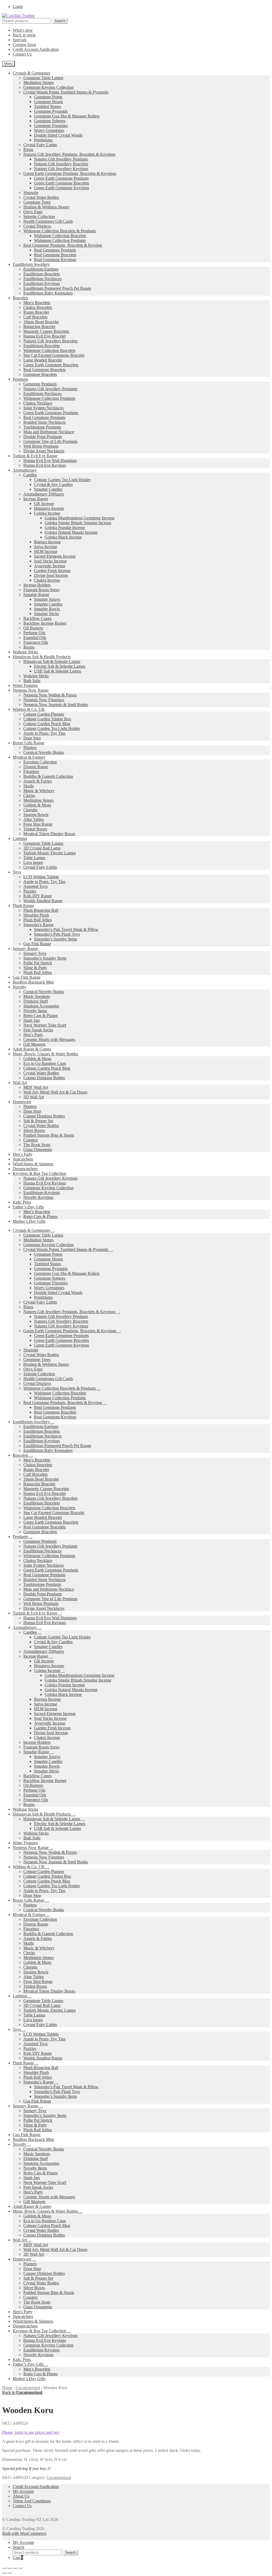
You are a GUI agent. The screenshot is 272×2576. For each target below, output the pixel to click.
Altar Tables (34, 819)
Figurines (31, 772)
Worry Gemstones (49, 130)
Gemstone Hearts (48, 102)
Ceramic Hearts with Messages (49, 1039)
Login (18, 7)
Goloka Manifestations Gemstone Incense (80, 518)
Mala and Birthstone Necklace (49, 432)
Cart (18, 2558)
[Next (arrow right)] (10, 2573)
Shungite (31, 193)
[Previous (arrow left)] (4, 2573)
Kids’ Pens (22, 1202)
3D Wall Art (34, 1097)
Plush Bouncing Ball (41, 910)
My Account (23, 2491)
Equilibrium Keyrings (42, 283)
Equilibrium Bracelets (42, 274)
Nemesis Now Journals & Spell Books (56, 705)
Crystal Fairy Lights (40, 145)
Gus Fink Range (37, 944)
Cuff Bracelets (35, 317)
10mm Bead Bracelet (41, 322)
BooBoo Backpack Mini (33, 982)
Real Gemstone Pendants (55, 250)
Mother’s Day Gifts (29, 1221)
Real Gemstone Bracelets (55, 255)
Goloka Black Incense (63, 537)
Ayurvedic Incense (50, 566)
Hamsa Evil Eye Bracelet (44, 336)
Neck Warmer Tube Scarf (45, 1025)
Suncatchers (23, 1159)
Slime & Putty (35, 968)
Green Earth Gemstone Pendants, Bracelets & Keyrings (70, 173)
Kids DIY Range (38, 896)
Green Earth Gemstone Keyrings (61, 188)
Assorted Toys (35, 886)
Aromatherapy (25, 470)
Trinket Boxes (35, 829)
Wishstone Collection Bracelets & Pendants (60, 231)
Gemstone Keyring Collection (48, 87)
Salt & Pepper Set (38, 1121)
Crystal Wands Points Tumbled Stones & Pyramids (66, 92)
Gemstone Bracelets (40, 374)
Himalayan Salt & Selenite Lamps (52, 661)
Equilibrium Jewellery (31, 264)
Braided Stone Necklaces (44, 422)
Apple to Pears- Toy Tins (44, 733)
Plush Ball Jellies (38, 920)
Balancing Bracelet (39, 327)
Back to (22, 2392)
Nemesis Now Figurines (44, 700)
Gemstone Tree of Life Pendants (50, 441)
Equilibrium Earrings (41, 269)
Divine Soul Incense (51, 575)
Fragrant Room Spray (42, 590)
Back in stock (24, 35)
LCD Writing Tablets (41, 877)
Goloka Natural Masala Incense (71, 532)
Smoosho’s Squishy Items (56, 939)
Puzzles (30, 891)
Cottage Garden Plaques (44, 714)
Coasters (31, 1140)
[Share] (15, 2568)
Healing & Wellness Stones (46, 207)
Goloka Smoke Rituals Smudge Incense (78, 523)
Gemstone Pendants (40, 384)
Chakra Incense (47, 580)
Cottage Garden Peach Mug (47, 724)
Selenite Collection (39, 217)
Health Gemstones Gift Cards (48, 221)
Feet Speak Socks (38, 1030)
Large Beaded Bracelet (43, 360)
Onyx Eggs (33, 212)
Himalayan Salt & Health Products (42, 657)
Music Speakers (37, 996)
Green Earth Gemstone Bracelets (61, 183)
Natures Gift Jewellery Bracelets (61, 164)
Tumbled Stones (48, 106)
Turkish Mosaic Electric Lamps (50, 853)
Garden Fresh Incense (52, 571)
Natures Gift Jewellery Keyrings (61, 169)
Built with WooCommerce (24, 2533)
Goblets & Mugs (37, 805)
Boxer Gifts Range (29, 743)
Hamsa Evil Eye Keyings (45, 465)
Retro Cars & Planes (41, 1016)
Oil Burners (33, 628)
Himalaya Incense (49, 508)
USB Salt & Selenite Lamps (58, 671)
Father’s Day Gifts (28, 1207)
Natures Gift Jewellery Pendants (61, 159)
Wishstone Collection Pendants (60, 240)
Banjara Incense (47, 542)
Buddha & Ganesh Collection (48, 776)
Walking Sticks (25, 652)
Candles (30, 475)
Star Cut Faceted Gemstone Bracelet (54, 355)
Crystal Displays (37, 226)
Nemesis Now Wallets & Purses (50, 695)
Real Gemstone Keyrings (55, 260)
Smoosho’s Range (39, 925)
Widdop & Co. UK (29, 709)
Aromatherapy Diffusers (44, 494)
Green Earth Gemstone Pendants (61, 178)
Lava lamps (33, 862)
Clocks (29, 795)
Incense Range (36, 499)
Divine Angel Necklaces (44, 451)
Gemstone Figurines (51, 126)
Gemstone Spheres (50, 121)
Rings (28, 150)
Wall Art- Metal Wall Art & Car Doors (55, 1092)
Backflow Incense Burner (45, 623)
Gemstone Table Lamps (43, 78)
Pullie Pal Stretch (38, 963)
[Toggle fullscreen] (10, 2568)
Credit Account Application (36, 49)
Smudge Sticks (46, 614)
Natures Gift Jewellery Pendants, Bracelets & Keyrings (69, 154)
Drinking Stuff (36, 1001)
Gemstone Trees (37, 202)
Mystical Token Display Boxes (49, 834)
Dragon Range (36, 767)
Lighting (20, 839)
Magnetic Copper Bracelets (46, 331)
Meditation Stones (39, 83)
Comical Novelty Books (44, 752)
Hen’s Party (33, 1035)
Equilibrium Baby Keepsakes (48, 293)
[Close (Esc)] (20, 2568)
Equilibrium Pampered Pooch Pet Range (57, 288)
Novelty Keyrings (38, 1197)
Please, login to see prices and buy (31, 2432)
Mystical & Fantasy (29, 757)
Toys (17, 872)
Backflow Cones (37, 618)
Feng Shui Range (38, 824)
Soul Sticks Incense (50, 561)
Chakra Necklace (38, 403)
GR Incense (44, 504)
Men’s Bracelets (37, 303)
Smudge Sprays (47, 599)
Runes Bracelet (36, 312)
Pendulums (43, 140)
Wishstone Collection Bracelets (60, 236)
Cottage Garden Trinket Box (47, 719)
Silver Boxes (34, 1130)
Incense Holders (37, 585)
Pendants (20, 379)
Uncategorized (28, 2388)
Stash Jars (32, 1020)
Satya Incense (46, 547)
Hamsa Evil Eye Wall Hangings (50, 461)
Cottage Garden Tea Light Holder (62, 480)
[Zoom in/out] (4, 2568)
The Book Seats (37, 1145)
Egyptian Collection (40, 762)
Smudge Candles (48, 489)
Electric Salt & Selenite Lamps (60, 666)
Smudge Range (36, 594)
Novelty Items (35, 1011)
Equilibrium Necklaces (42, 279)
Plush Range (23, 905)
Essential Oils (35, 638)
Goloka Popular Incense (65, 528)
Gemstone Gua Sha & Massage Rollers (67, 116)
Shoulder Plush (36, 915)
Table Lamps (34, 858)
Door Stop (32, 738)
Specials (20, 40)
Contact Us (22, 54)
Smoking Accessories (41, 1006)
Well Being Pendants (41, 446)
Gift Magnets (34, 1044)
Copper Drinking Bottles (44, 1078)
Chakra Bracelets (38, 307)
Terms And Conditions (32, 2501)
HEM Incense (46, 551)
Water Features (25, 685)
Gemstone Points (48, 97)
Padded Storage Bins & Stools (49, 1135)
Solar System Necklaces (44, 408)
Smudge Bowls (47, 609)
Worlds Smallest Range (43, 901)
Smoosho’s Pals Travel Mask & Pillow (66, 929)
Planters (30, 748)
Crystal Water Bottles (41, 197)
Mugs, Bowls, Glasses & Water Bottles (45, 1054)
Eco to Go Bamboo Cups (45, 1063)
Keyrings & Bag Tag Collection (39, 1173)
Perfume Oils (34, 633)
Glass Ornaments (38, 1150)
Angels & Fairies (38, 781)
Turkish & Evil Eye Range (35, 456)
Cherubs (30, 810)
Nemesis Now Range (31, 690)
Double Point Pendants (43, 437)
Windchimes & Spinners (33, 1164)
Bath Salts (32, 681)
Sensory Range (25, 949)
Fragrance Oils (36, 642)
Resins (29, 647)
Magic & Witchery (39, 791)
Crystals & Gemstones (31, 73)
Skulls (29, 786)
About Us (21, 2496)
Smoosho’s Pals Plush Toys (57, 934)
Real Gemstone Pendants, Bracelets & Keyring (63, 245)
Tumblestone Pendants (42, 427)
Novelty (20, 987)
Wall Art (20, 1083)
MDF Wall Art (36, 1087)
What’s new (23, 30)
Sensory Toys (35, 953)
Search (60, 21)
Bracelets (20, 298)
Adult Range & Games (32, 1049)
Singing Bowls (36, 815)
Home (7, 2388)
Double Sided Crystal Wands (58, 135)
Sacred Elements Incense (55, 556)
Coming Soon (24, 45)
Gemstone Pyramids (51, 111)
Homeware (22, 1102)
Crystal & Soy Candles (53, 484)
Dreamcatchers (25, 1169)
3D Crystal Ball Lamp (42, 848)
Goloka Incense (47, 513)
